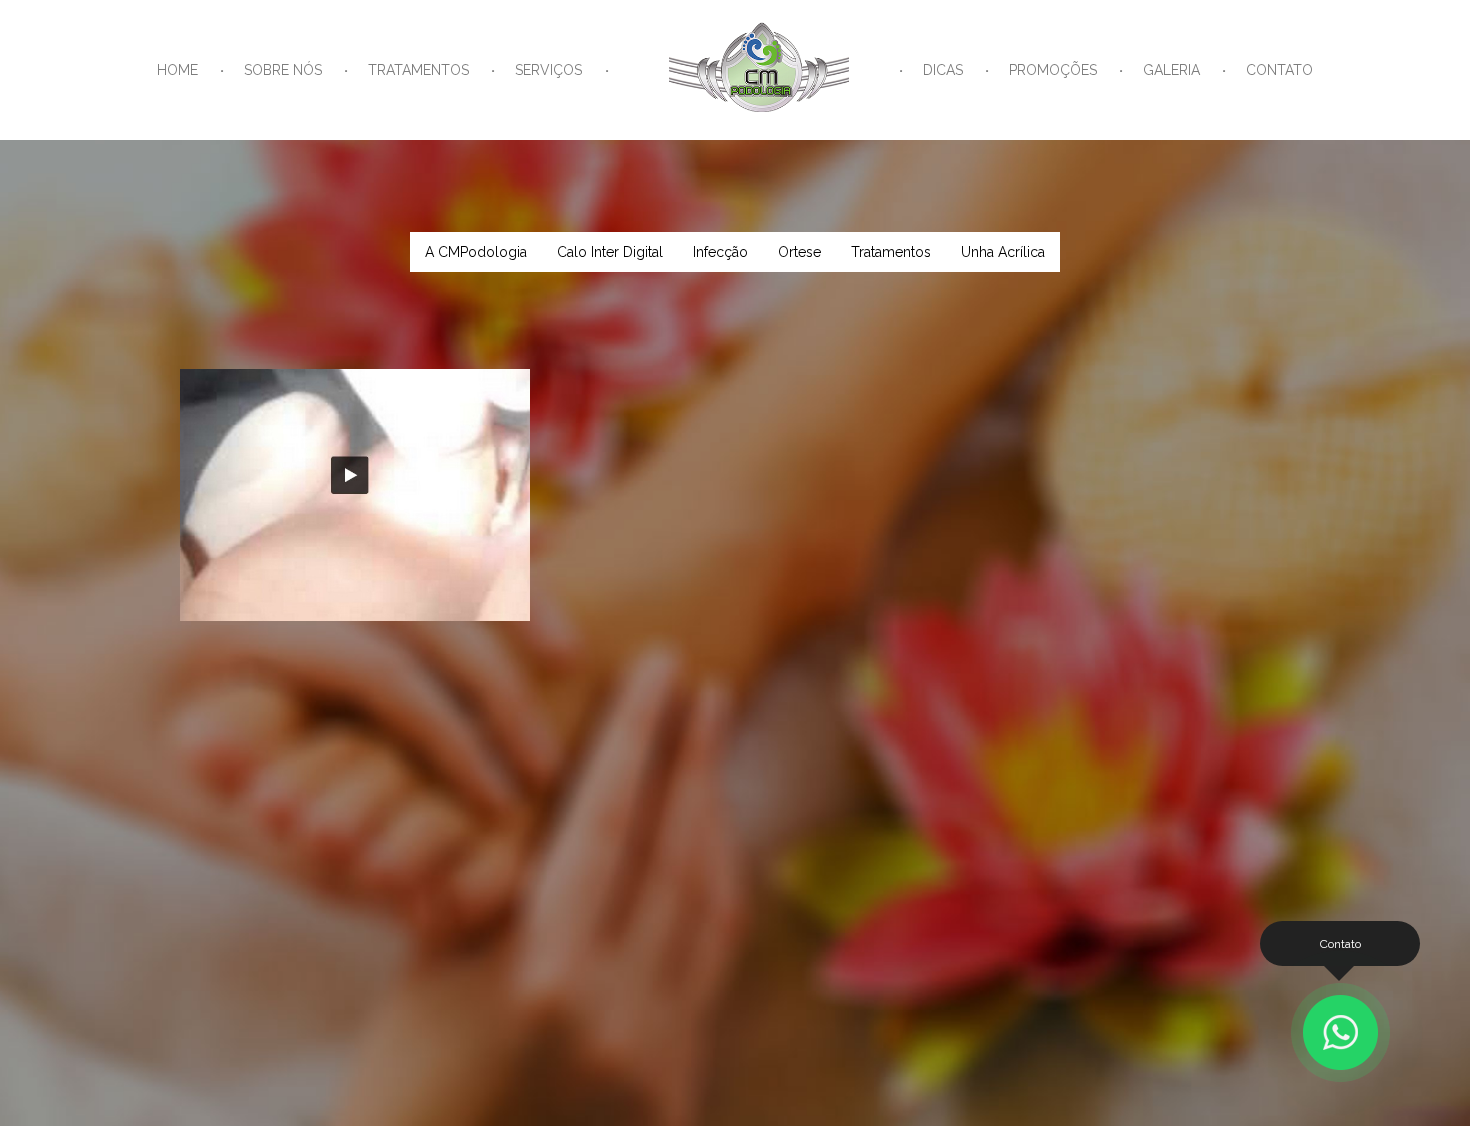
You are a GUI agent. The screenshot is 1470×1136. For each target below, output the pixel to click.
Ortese (799, 252)
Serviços (548, 70)
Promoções (1053, 70)
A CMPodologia (476, 252)
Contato (1279, 70)
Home (177, 70)
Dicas (943, 70)
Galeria (1171, 70)
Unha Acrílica (1003, 252)
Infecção (720, 252)
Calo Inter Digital (610, 252)
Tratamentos (418, 70)
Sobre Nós (283, 70)
